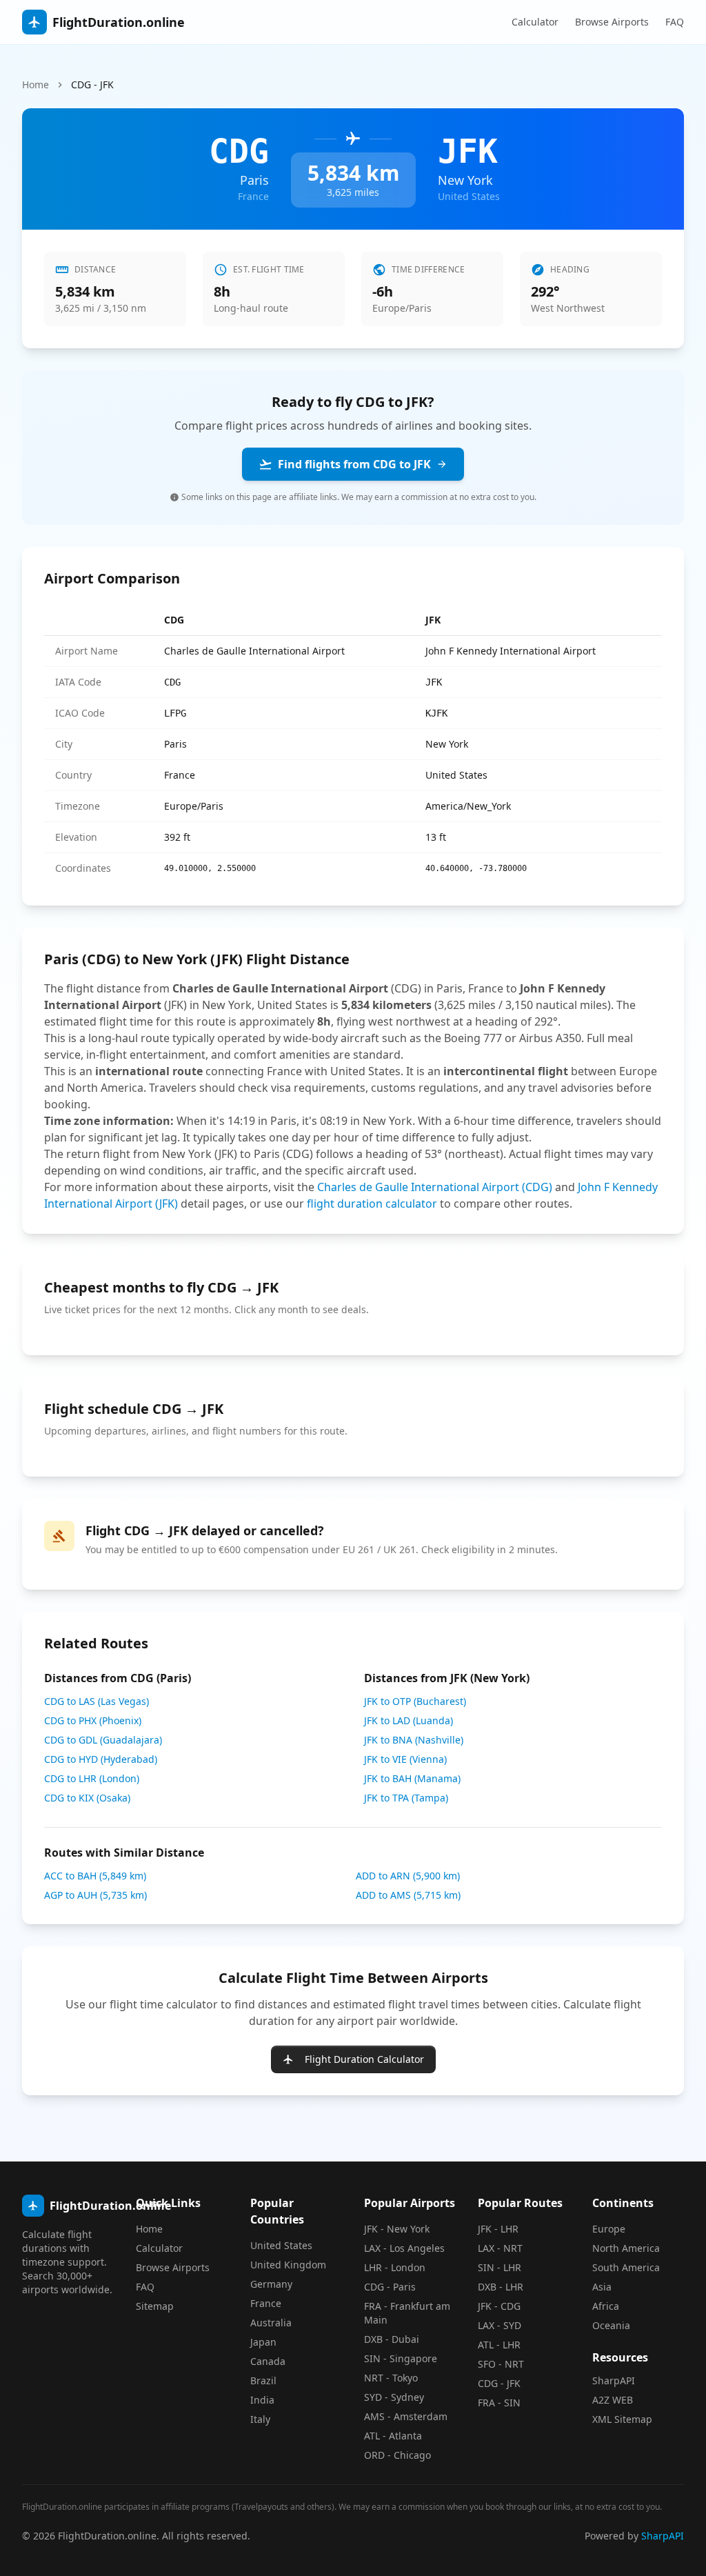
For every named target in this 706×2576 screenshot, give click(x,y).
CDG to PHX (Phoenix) (93, 1720)
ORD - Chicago (397, 2455)
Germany (271, 2284)
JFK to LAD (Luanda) (409, 1720)
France (266, 2303)
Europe (609, 2229)
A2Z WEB (613, 2400)
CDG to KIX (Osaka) (87, 1798)
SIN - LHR (500, 2267)
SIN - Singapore (401, 2358)
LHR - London (395, 2267)
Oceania (611, 2325)
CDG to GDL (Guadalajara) (103, 1740)
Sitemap (155, 2306)
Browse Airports (612, 22)
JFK (433, 620)
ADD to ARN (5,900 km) (408, 1876)
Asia (602, 2287)
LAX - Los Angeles (404, 2248)
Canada (268, 2361)
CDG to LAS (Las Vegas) (97, 1701)
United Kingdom (288, 2265)
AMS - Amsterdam (406, 2416)
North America (626, 2248)
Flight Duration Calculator (364, 2059)
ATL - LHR (499, 2345)
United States (281, 2245)
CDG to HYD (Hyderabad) (101, 1759)
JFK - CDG (499, 2306)
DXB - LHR (501, 2287)
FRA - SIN (499, 2403)
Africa (606, 2306)
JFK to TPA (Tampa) (406, 1798)
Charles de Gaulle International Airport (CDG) (435, 1187)
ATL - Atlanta (393, 2436)
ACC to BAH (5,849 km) (95, 1876)
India (262, 2400)
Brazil (263, 2380)
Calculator (535, 22)
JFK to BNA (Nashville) (414, 1740)
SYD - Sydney (394, 2397)
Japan (263, 2342)
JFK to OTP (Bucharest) (415, 1701)
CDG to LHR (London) (92, 1778)
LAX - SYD (500, 2325)
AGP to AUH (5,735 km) (95, 1895)
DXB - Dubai (392, 2339)
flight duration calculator (372, 1204)
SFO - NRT (501, 2364)
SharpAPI (614, 2380)
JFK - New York (397, 2229)
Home (36, 84)
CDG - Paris (390, 2287)
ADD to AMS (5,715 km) (408, 1895)
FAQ (675, 22)
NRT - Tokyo (391, 2378)
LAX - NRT (500, 2248)
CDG (174, 620)
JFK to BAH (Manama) (412, 1778)
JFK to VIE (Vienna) (405, 1759)
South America (626, 2267)
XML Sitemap (622, 2419)
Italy (260, 2419)
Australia (271, 2323)
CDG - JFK (499, 2383)
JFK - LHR (498, 2229)
